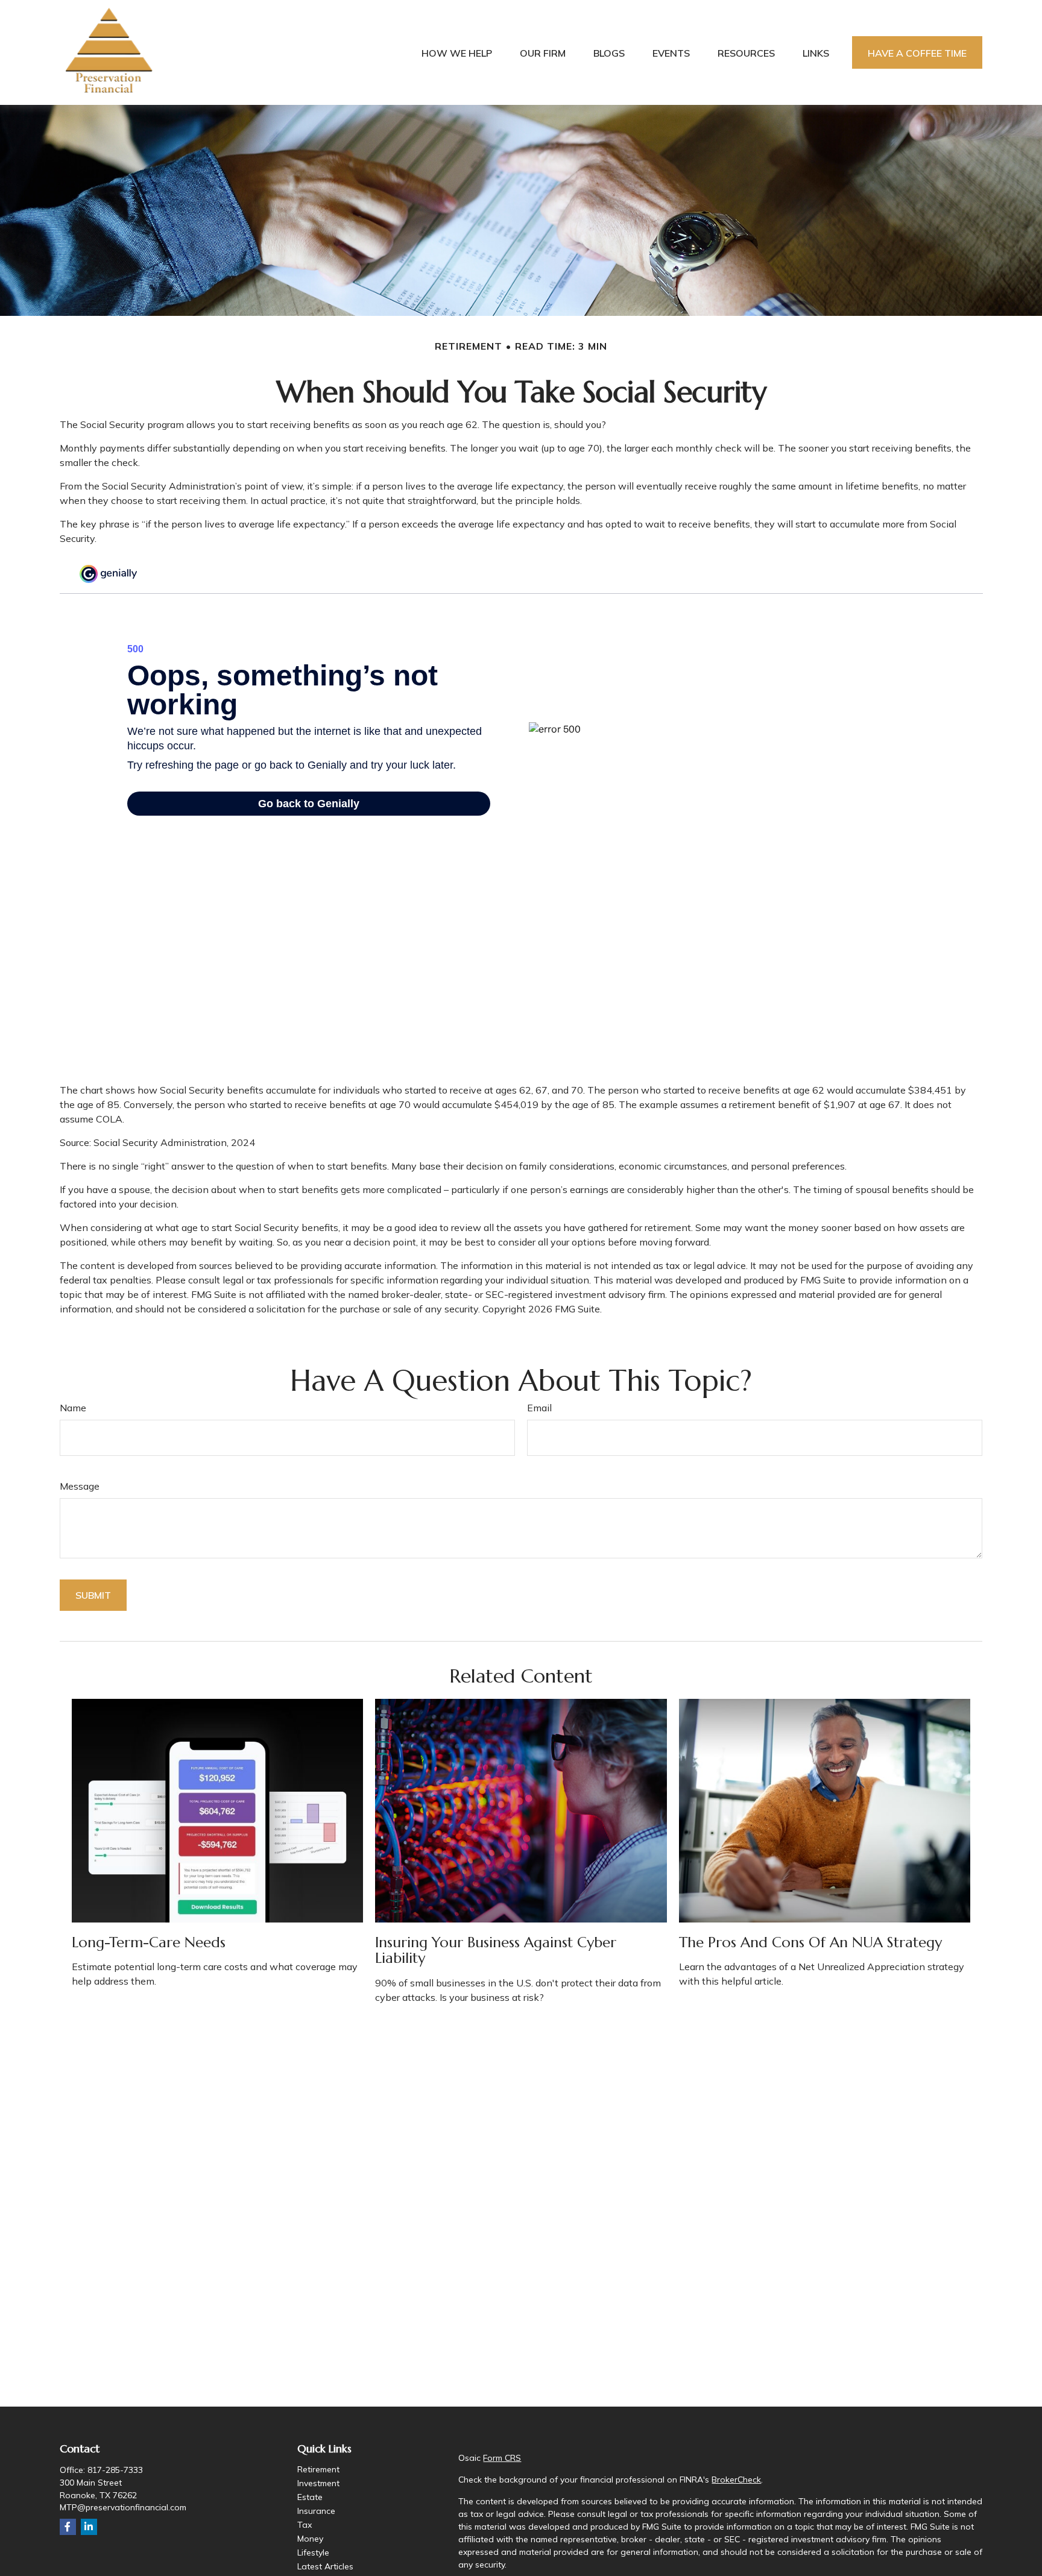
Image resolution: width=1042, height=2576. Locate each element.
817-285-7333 (115, 2470)
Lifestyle (313, 2552)
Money (310, 2539)
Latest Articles (325, 2566)
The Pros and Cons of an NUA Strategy (810, 1942)
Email (539, 1408)
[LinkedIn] (89, 2527)
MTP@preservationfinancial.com (123, 2507)
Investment (318, 2483)
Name (73, 1408)
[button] (457, 52)
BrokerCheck (736, 2480)
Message (80, 1486)
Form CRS (502, 2458)
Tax (305, 2525)
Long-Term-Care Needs (149, 1942)
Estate (310, 2497)
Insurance (316, 2511)
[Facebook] (68, 2527)
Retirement (318, 2469)
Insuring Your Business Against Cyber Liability (496, 1950)
